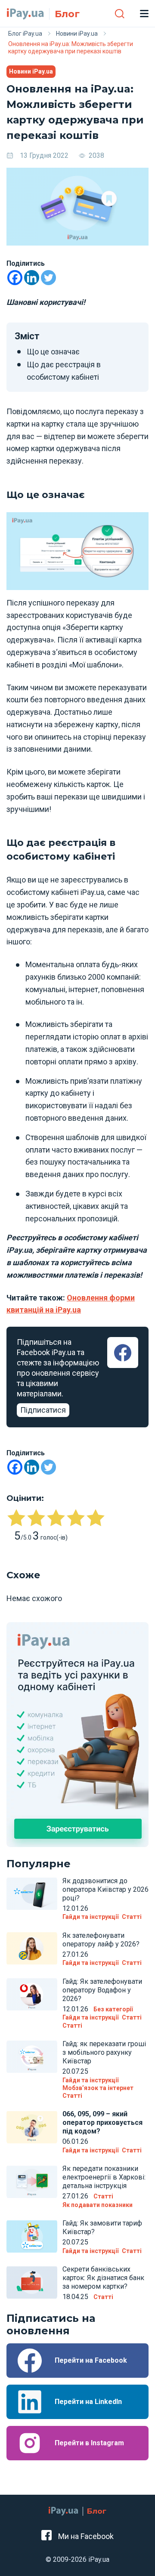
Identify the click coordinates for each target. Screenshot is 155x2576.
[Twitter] (48, 278)
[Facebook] (15, 278)
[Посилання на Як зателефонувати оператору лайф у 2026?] (32, 1949)
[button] (119, 13)
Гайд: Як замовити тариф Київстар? (102, 2227)
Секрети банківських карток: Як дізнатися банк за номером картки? (103, 2278)
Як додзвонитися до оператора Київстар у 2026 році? (105, 1889)
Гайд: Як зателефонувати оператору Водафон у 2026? (102, 1990)
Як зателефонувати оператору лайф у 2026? (101, 1940)
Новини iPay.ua (31, 71)
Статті (132, 1917)
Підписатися (43, 1410)
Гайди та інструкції (90, 1917)
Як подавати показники (98, 2205)
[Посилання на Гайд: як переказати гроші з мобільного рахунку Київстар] (32, 2057)
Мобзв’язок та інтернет (98, 2088)
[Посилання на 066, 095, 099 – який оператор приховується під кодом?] (32, 2127)
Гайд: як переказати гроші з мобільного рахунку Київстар (104, 2052)
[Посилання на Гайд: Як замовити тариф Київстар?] (32, 2236)
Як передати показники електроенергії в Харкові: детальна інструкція (104, 2177)
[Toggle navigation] (144, 13)
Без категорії (113, 2009)
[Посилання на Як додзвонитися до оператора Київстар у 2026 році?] (32, 1894)
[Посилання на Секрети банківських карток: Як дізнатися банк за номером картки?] (32, 2282)
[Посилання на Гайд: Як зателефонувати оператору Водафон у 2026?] (32, 1995)
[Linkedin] (32, 278)
